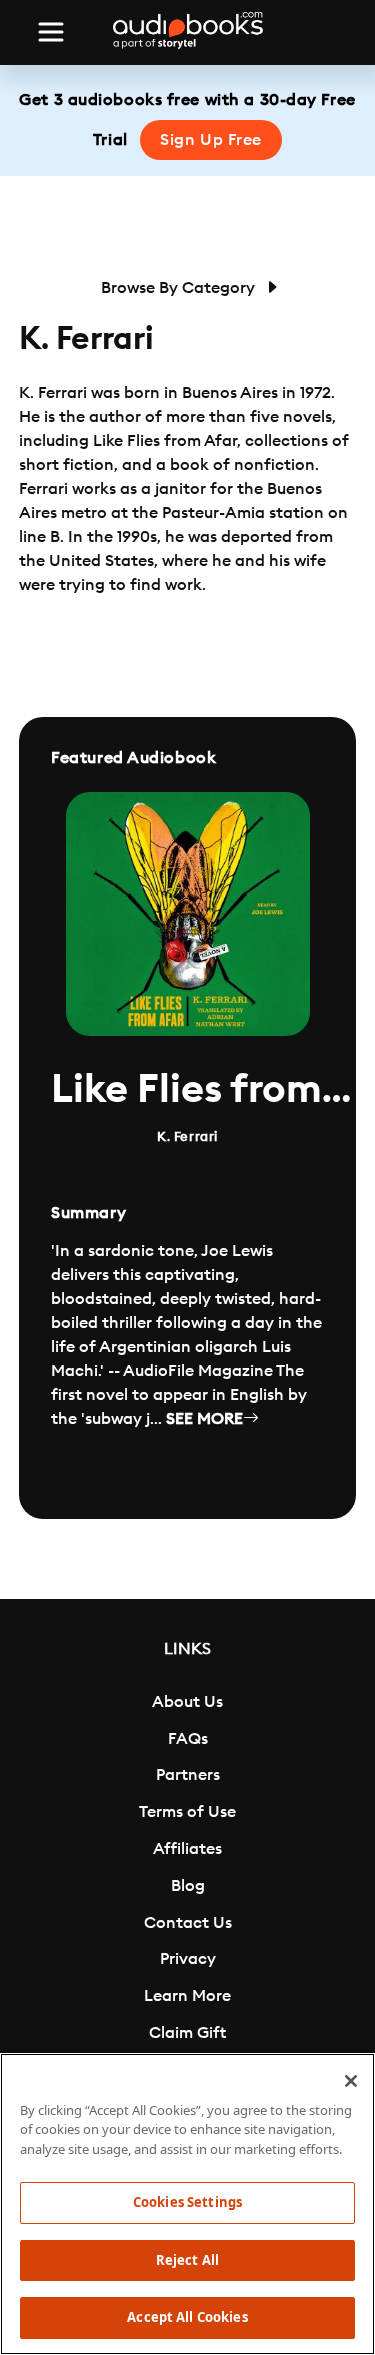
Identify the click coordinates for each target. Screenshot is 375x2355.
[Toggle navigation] (51, 32)
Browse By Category (180, 288)
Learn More (187, 1996)
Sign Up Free (211, 140)
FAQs (188, 1739)
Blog (188, 1886)
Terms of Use (187, 1812)
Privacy (188, 1959)
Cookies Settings (187, 2202)
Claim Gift (187, 2033)
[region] (187, 2204)
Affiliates (187, 1849)
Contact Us (188, 1923)
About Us (187, 1702)
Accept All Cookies (187, 2317)
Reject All (187, 2260)
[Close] (351, 2081)
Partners (188, 1775)
